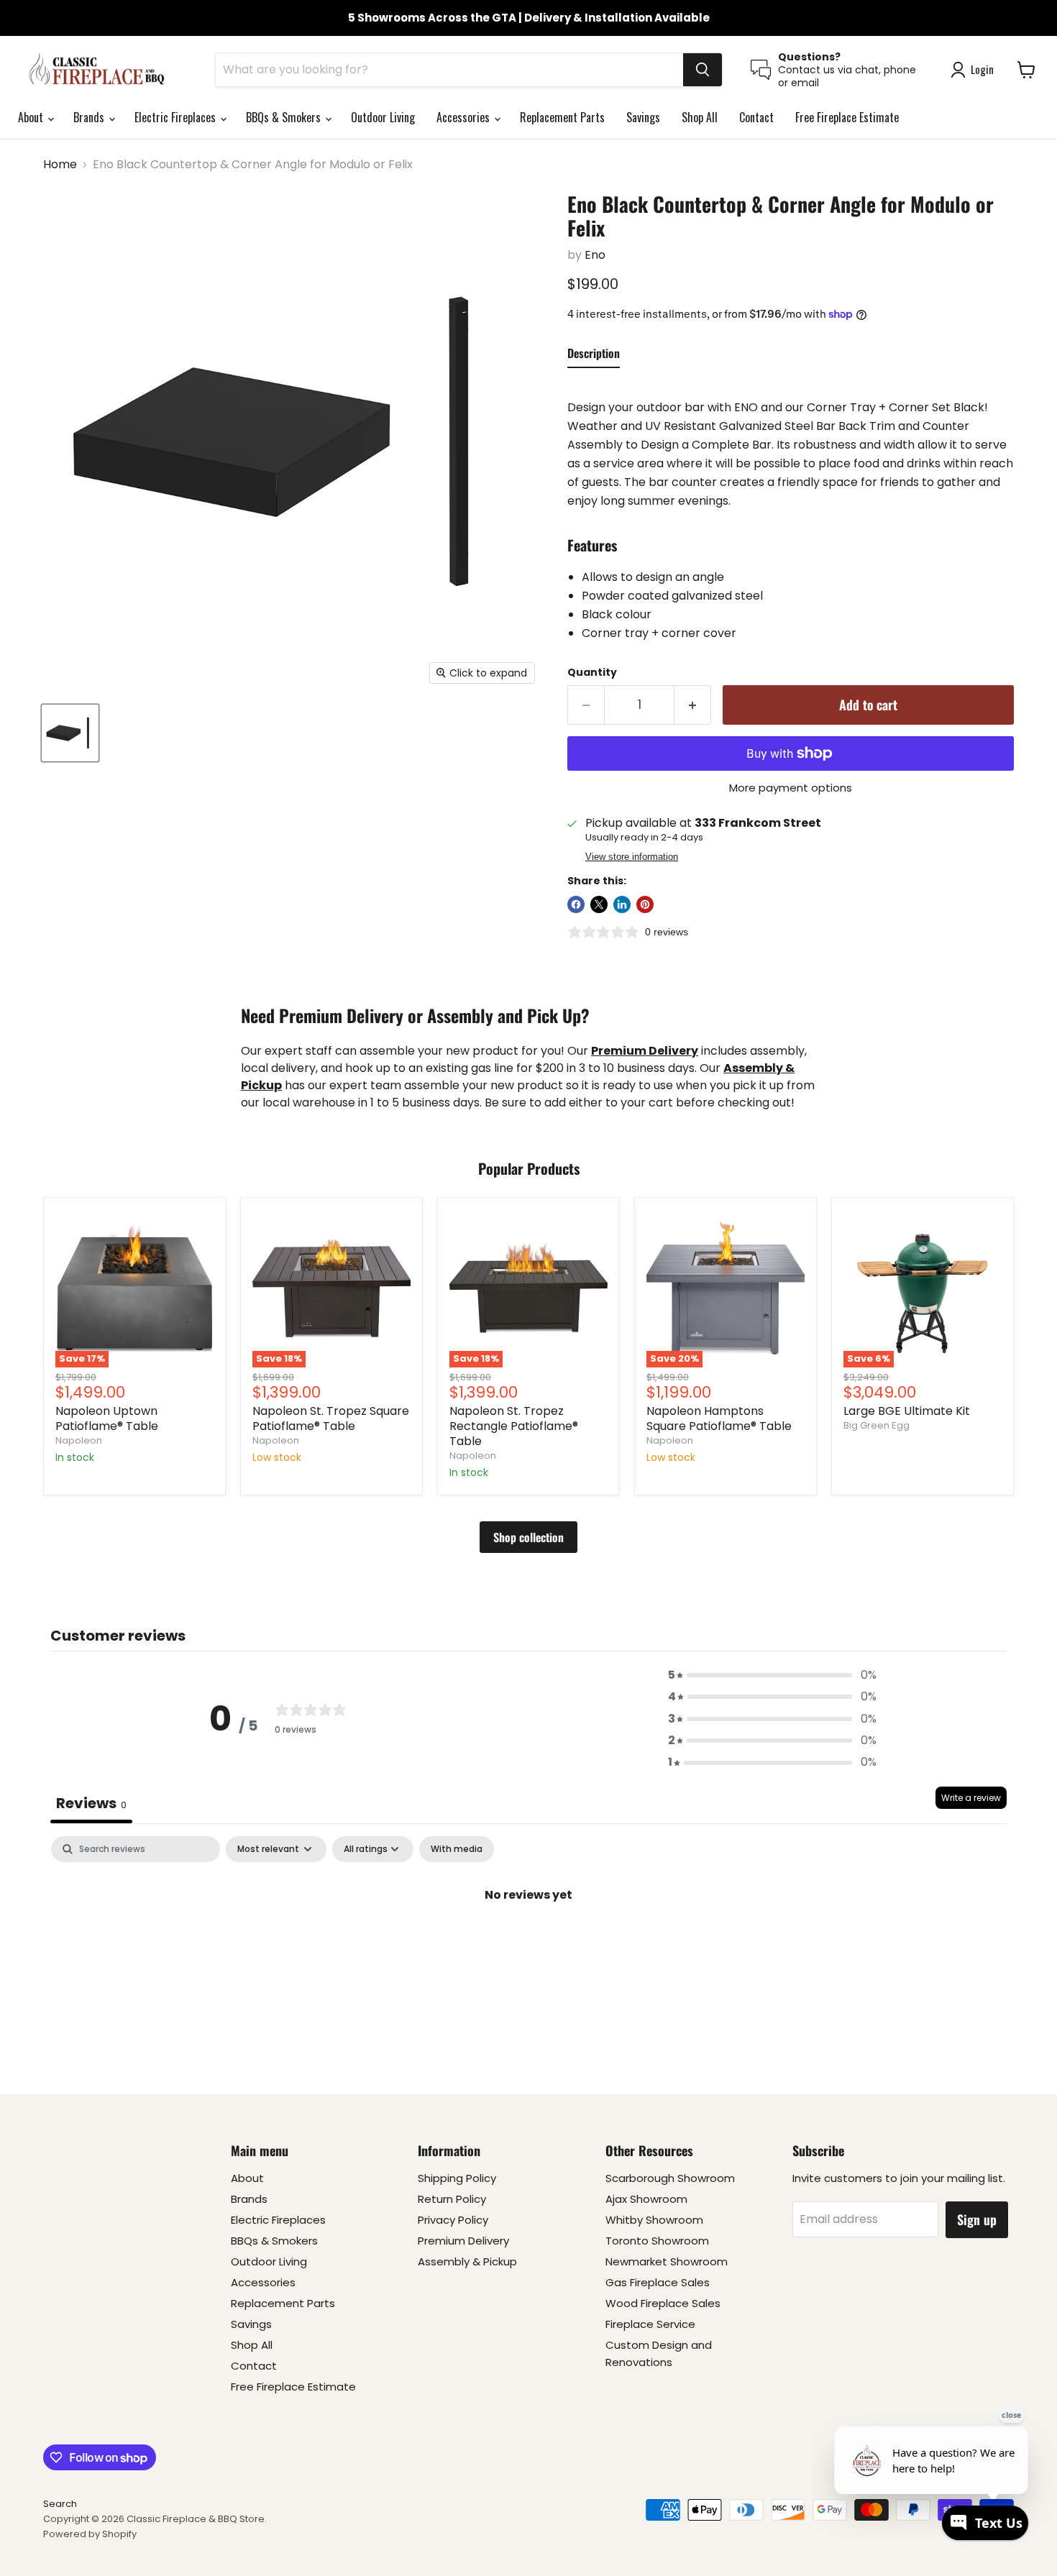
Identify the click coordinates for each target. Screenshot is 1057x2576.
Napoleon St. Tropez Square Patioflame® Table (331, 1418)
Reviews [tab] (91, 1803)
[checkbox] (457, 1849)
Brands (90, 117)
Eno (595, 255)
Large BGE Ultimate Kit (907, 1411)
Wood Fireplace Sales (663, 2303)
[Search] (703, 70)
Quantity (592, 672)
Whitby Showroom (654, 2220)
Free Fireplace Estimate (847, 117)
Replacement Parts (562, 117)
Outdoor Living (383, 117)
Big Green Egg (877, 1425)
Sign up (977, 2219)
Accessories (465, 117)
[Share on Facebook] (576, 904)
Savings (643, 117)
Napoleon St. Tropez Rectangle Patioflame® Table (514, 1426)
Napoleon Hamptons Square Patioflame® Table (719, 1418)
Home (60, 165)
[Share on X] (599, 904)
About (32, 117)
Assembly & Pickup (467, 2261)
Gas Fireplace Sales (658, 2282)
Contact (756, 117)
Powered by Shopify (90, 2534)
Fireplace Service (650, 2324)
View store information (632, 857)
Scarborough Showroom (670, 2178)
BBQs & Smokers (285, 117)
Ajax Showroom (646, 2199)
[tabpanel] (528, 1943)
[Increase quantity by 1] (693, 705)
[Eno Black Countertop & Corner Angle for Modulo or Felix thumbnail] (70, 733)
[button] (772, 1675)
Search (60, 2504)
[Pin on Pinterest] (645, 904)
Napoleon (79, 1440)
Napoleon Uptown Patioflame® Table (107, 1418)
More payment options (791, 788)
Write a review (971, 1798)
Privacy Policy (453, 2220)
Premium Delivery (463, 2241)
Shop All (700, 117)
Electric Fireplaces (177, 117)
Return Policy (452, 2199)
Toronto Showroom (657, 2241)
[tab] (594, 356)
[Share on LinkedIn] (622, 904)
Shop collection (528, 1537)
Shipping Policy (457, 2178)
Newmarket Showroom (667, 2261)
